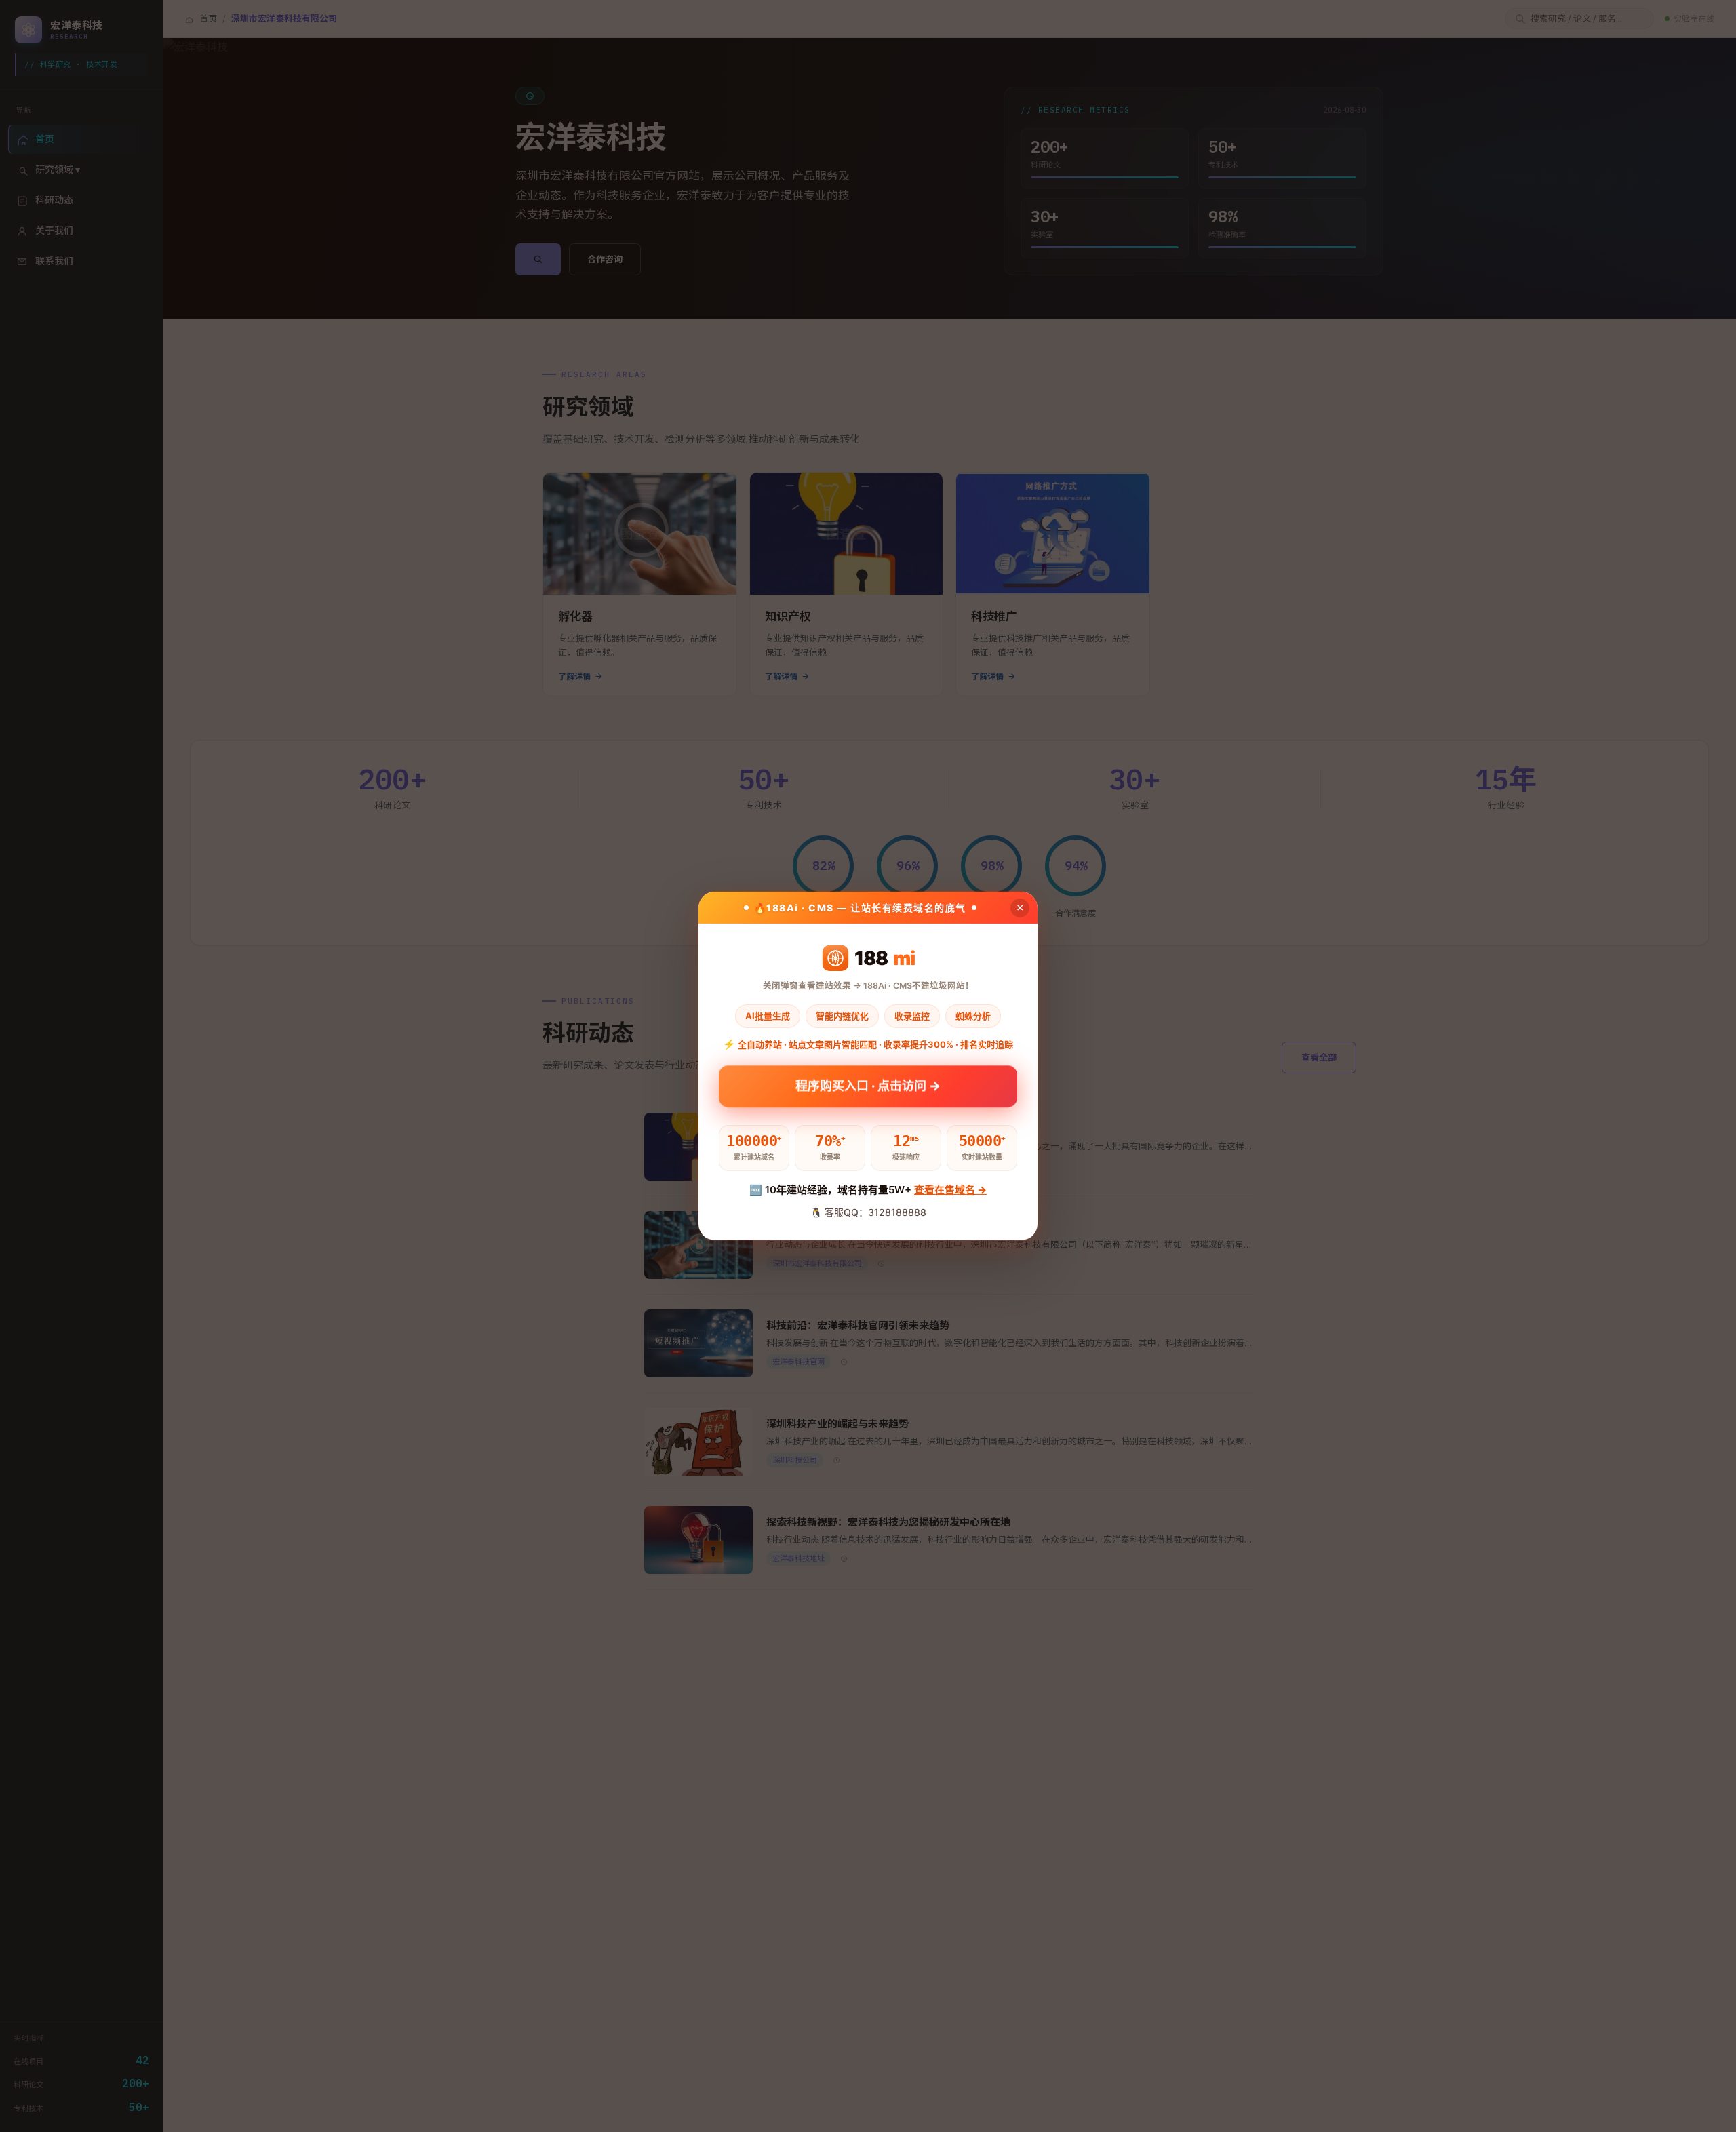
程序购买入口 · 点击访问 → (868, 1091)
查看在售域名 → (950, 1190)
